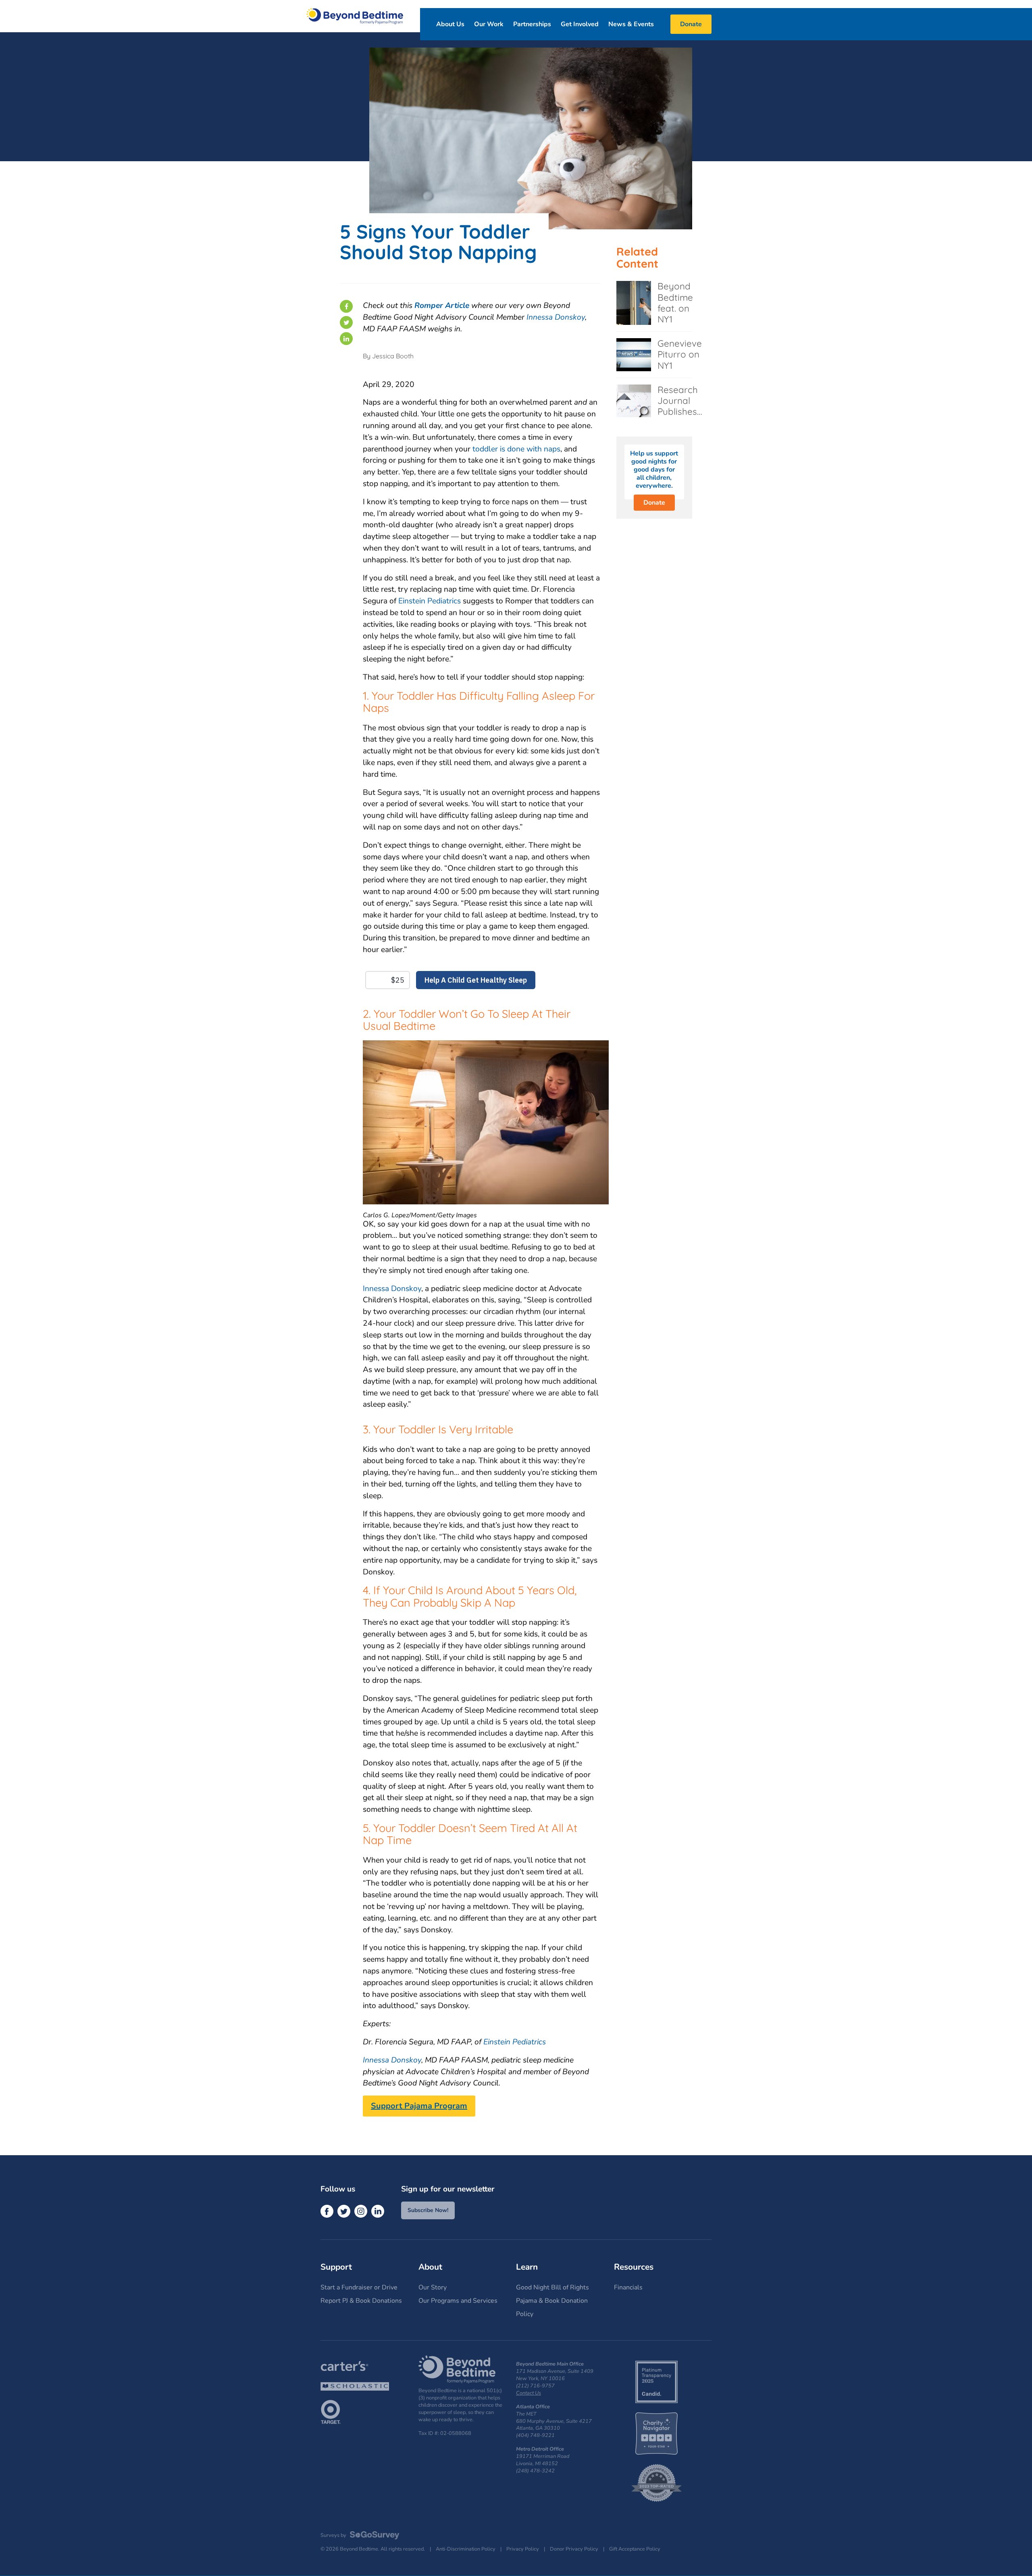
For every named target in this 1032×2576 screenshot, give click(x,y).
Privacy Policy (523, 2549)
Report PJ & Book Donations (361, 2301)
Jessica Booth (393, 356)
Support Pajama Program (419, 2106)
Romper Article (442, 306)
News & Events (631, 24)
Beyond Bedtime (355, 16)
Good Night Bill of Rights (552, 2287)
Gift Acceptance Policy (635, 2549)
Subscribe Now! (428, 2210)
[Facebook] (346, 306)
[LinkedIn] (346, 339)
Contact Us (528, 2393)
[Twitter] (346, 322)
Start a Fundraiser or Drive (359, 2287)
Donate (654, 503)
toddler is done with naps (516, 449)
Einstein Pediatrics (430, 601)
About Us (450, 24)
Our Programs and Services (458, 2301)
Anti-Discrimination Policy (466, 2549)
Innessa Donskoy (556, 317)
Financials (628, 2287)
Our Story (433, 2287)
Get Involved (580, 24)
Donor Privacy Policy (574, 2549)
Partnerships (532, 24)
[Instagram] (361, 2211)
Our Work (489, 24)
